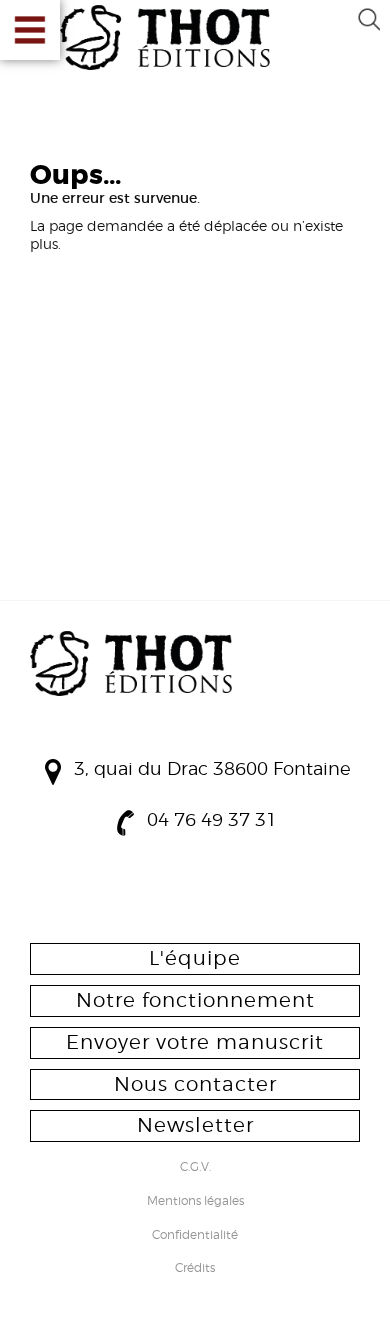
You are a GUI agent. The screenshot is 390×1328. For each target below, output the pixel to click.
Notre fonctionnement (195, 1000)
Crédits (195, 1269)
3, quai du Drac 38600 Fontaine (212, 768)
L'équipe (195, 958)
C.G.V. (195, 1168)
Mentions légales (195, 1202)
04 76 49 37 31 (212, 819)
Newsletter (195, 1125)
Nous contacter (195, 1084)
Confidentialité (195, 1236)
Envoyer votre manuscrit (195, 1042)
